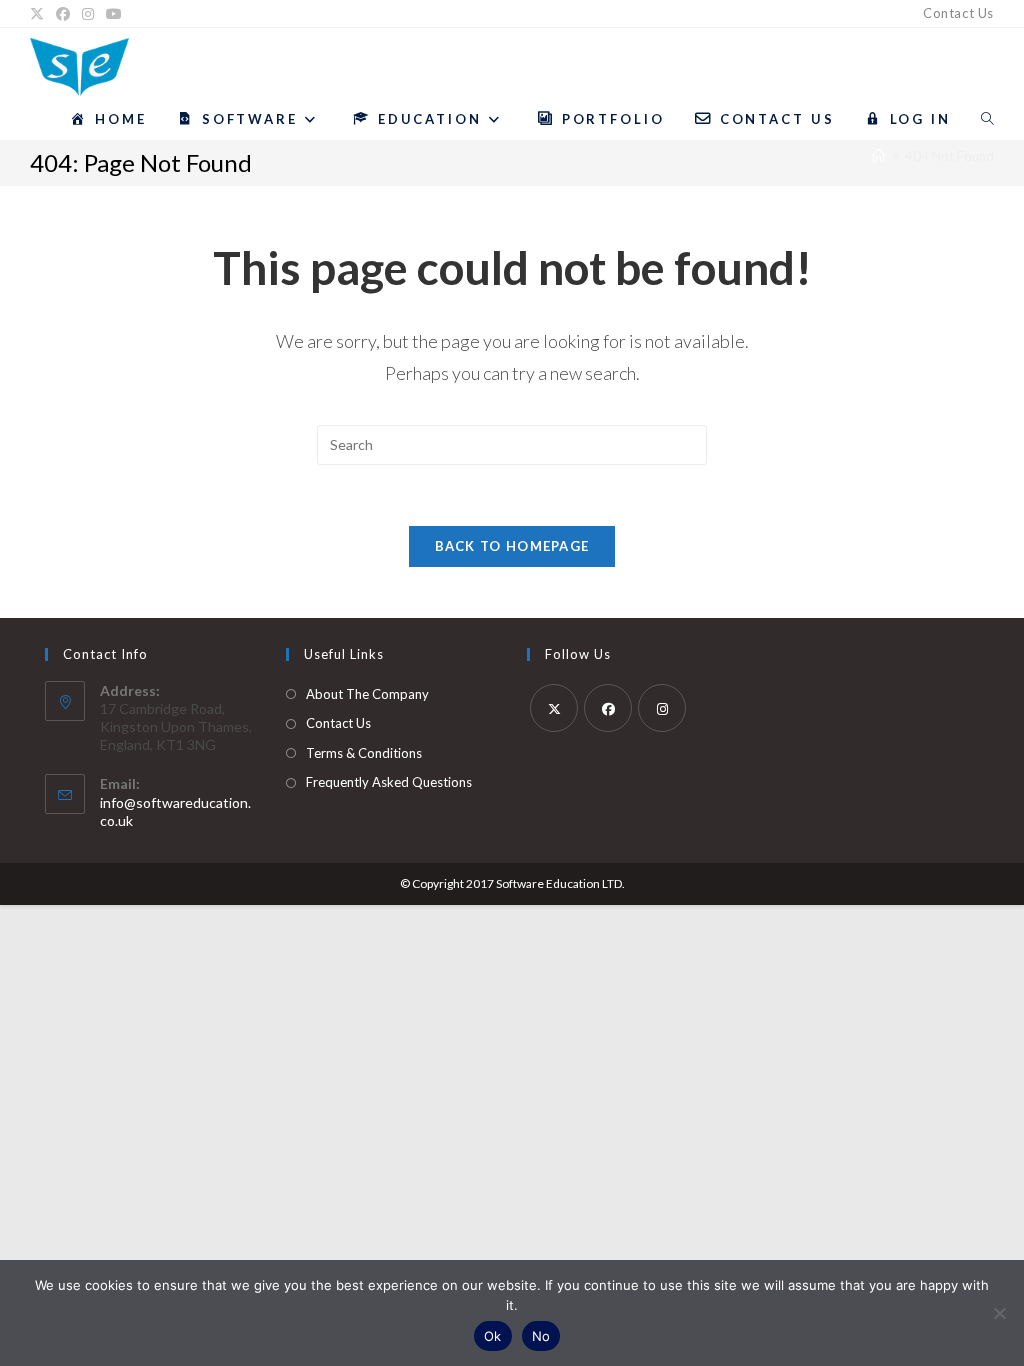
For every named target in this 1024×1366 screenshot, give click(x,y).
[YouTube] (114, 14)
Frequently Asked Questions (389, 782)
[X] (40, 14)
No (541, 1336)
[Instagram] (88, 14)
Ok (493, 1336)
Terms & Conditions (364, 753)
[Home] (878, 156)
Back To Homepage (512, 546)
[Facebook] (63, 14)
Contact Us (958, 13)
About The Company (367, 694)
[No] (999, 1313)
